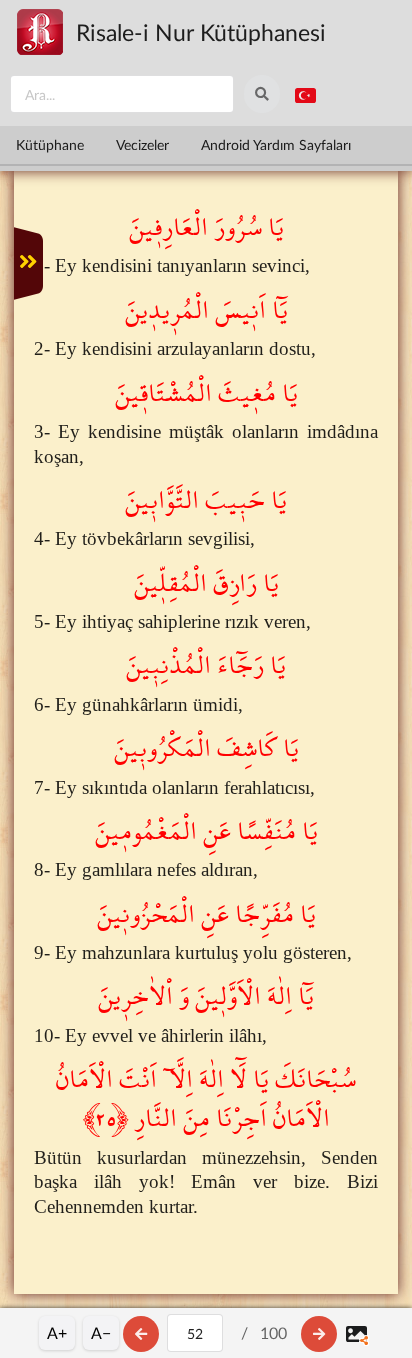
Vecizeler (142, 144)
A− (101, 1332)
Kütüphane (50, 144)
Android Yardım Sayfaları (276, 144)
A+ (57, 1332)
